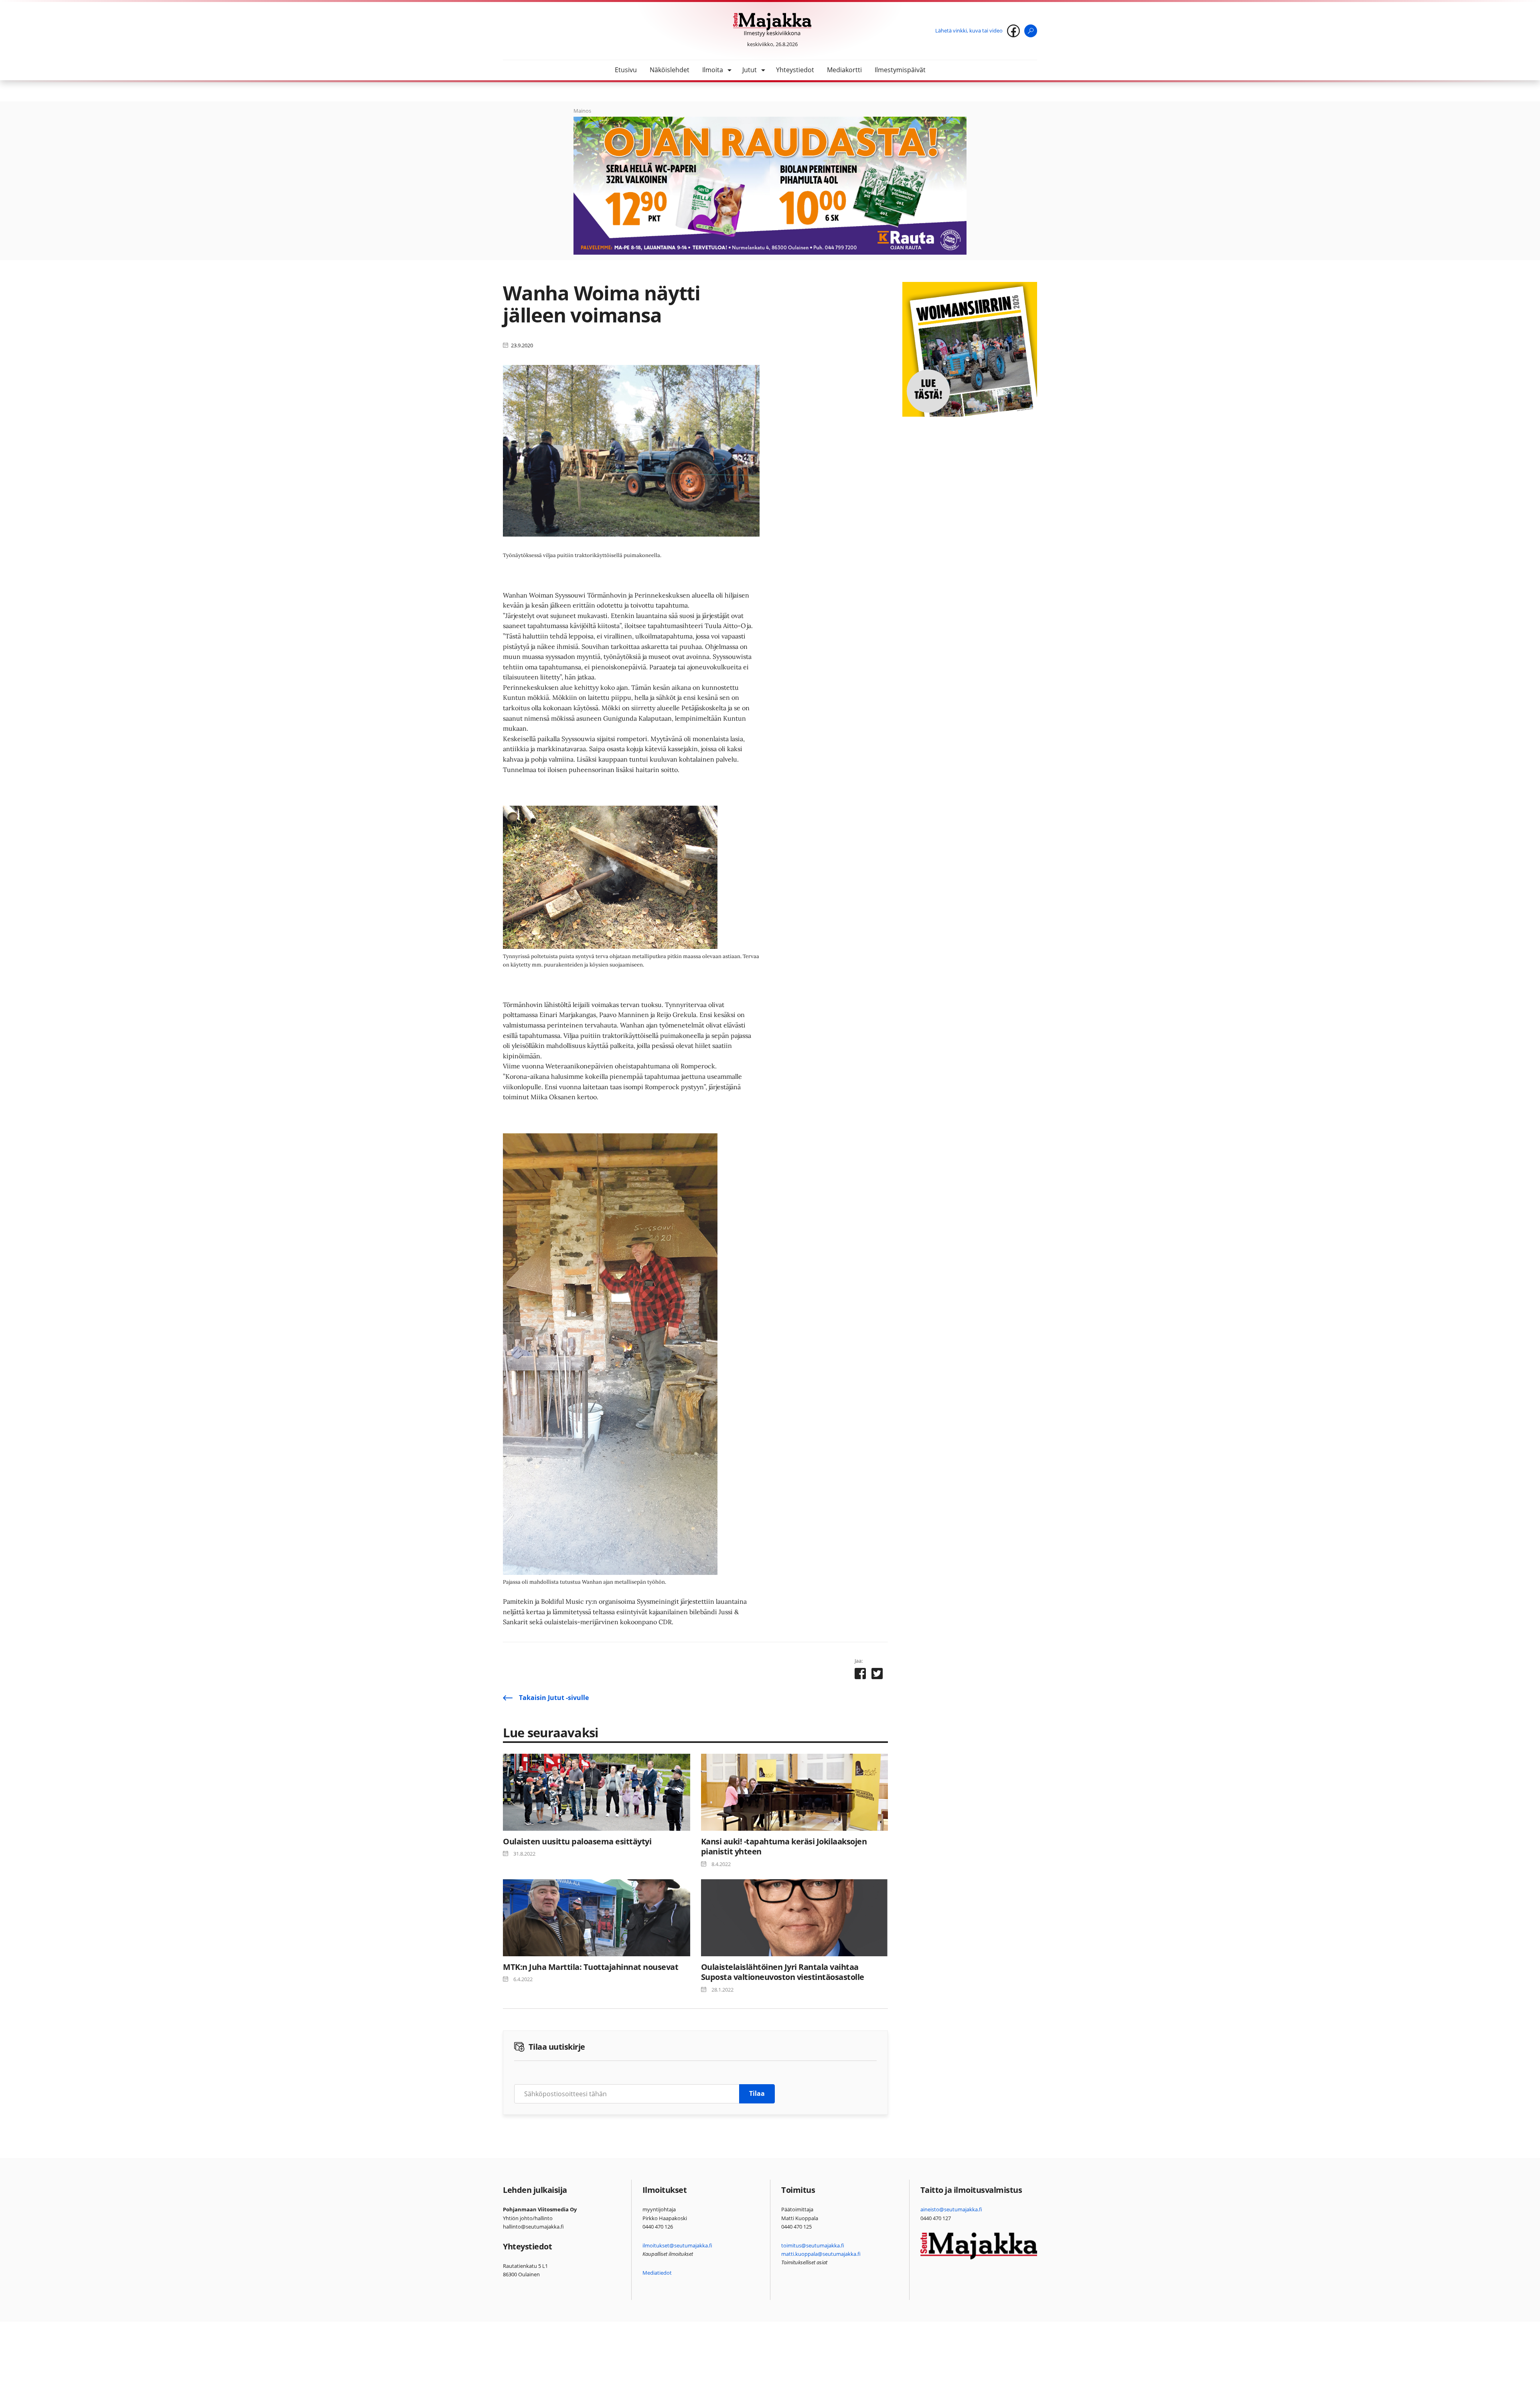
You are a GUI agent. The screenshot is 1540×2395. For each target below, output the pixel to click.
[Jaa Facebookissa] (860, 1675)
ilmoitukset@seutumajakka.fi (677, 2245)
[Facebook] (1013, 31)
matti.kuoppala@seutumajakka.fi (821, 2254)
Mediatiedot (657, 2273)
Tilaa (757, 2093)
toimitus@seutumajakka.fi (813, 2245)
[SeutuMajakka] (772, 25)
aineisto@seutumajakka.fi (951, 2209)
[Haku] (1031, 31)
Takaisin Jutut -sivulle (554, 1698)
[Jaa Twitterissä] (877, 1675)
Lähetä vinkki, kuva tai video (969, 30)
